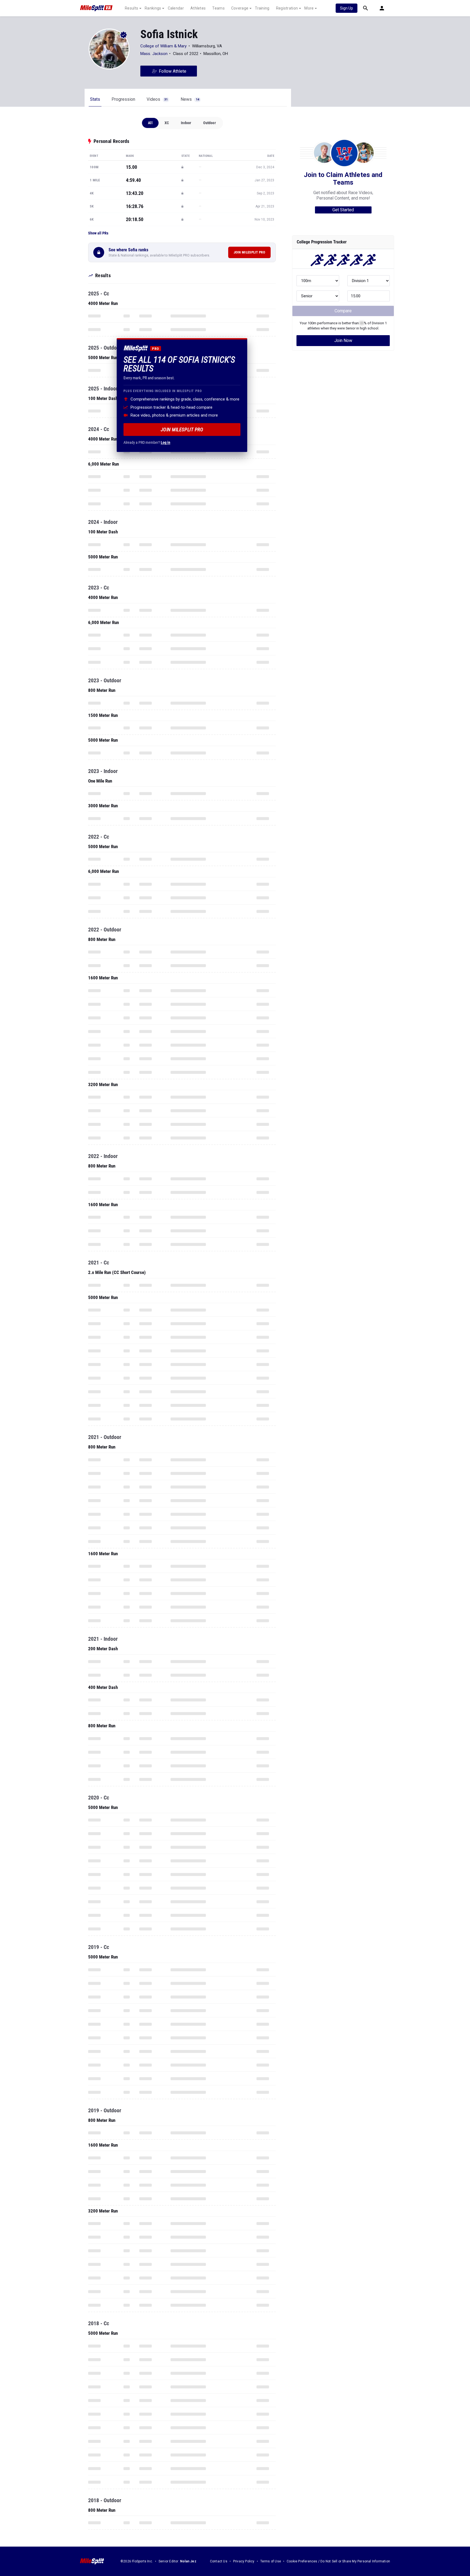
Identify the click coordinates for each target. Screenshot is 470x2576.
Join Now (343, 340)
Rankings (153, 8)
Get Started (343, 210)
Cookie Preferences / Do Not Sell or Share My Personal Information (338, 2561)
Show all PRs (98, 233)
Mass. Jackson (154, 54)
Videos (157, 99)
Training (262, 8)
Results (132, 8)
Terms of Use (271, 2561)
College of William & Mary (164, 46)
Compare (343, 311)
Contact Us (219, 2561)
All (150, 123)
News (190, 99)
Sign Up (347, 8)
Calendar (176, 8)
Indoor (186, 123)
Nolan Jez (188, 2561)
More (309, 8)
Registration (287, 8)
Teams (218, 8)
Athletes (198, 8)
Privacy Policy (244, 2561)
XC (167, 123)
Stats (95, 99)
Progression (123, 99)
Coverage (240, 8)
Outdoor (209, 123)
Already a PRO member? (147, 442)
